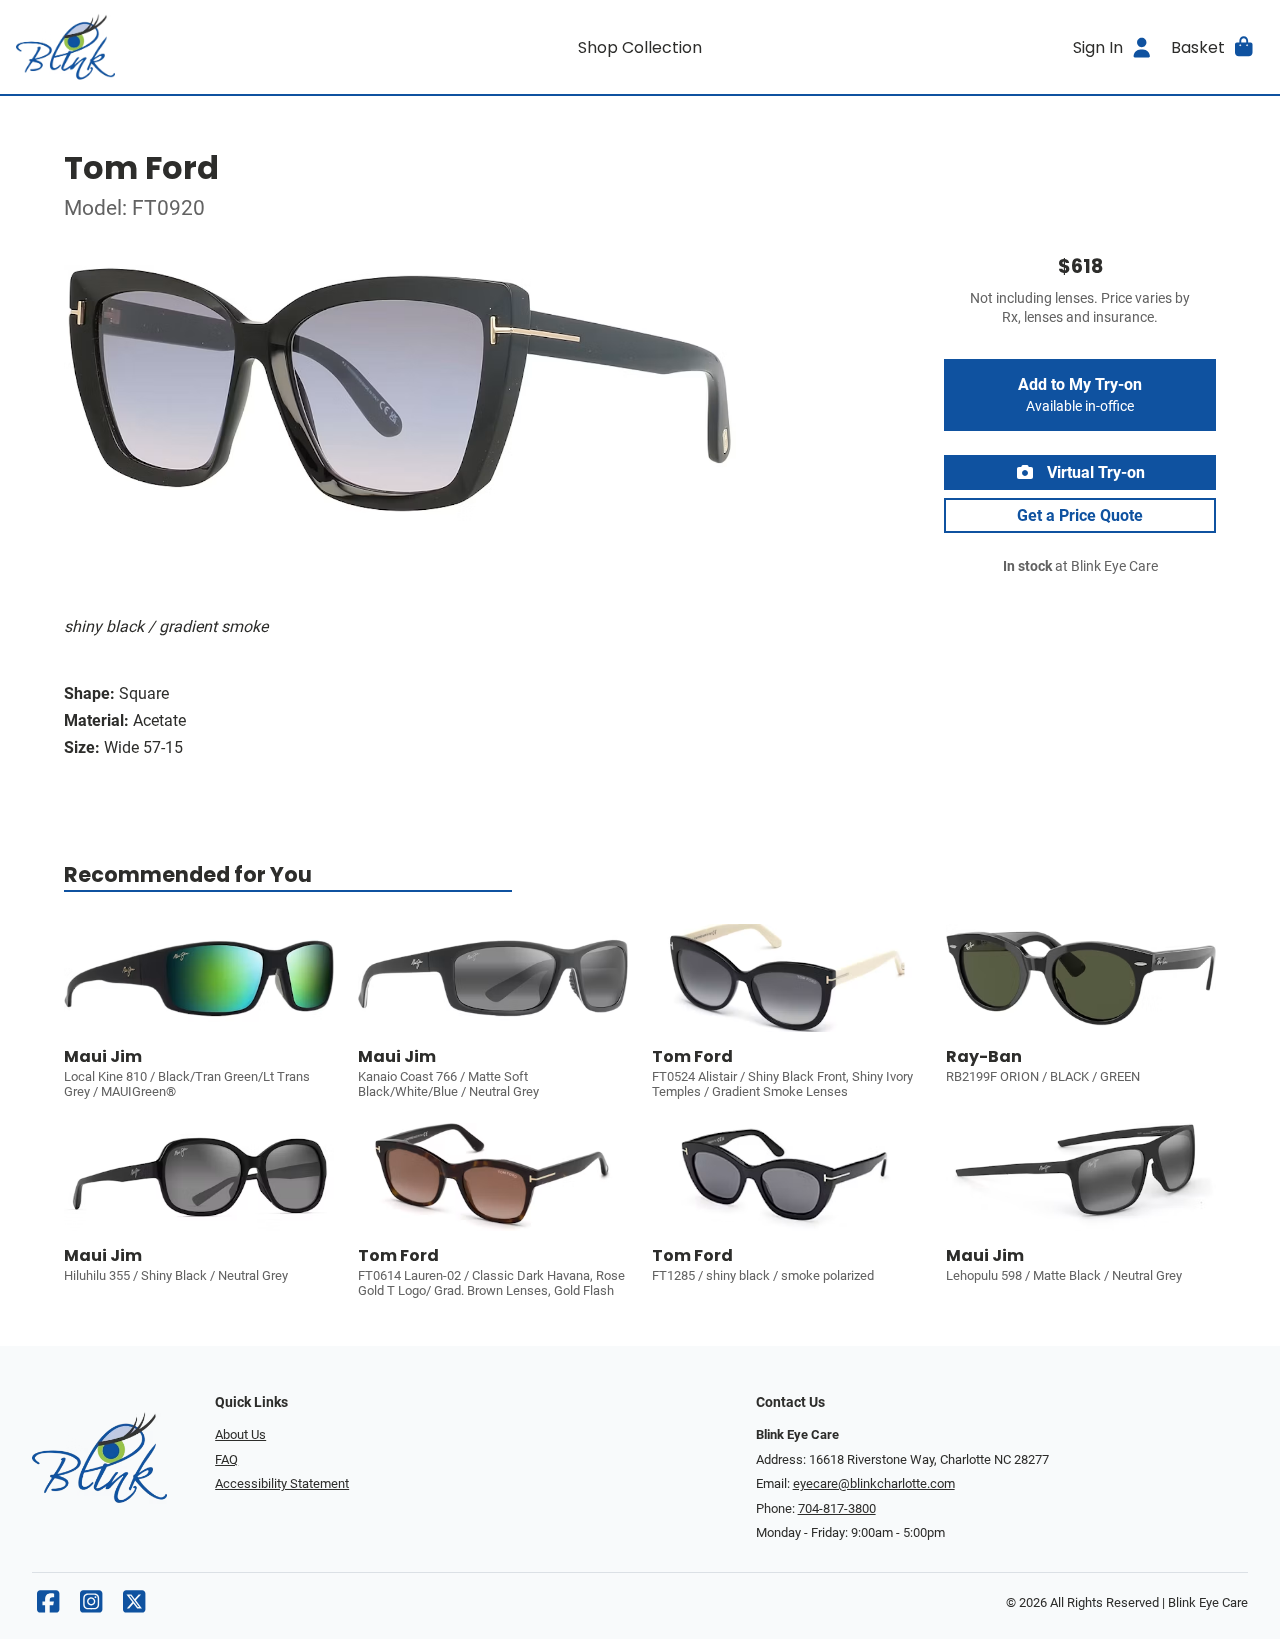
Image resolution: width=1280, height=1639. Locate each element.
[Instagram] (91, 1606)
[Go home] (172, 47)
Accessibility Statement (282, 1483)
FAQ (226, 1459)
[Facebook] (48, 1606)
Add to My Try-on (1080, 395)
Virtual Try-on (1094, 472)
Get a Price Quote (1080, 515)
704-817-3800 (837, 1508)
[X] (134, 1606)
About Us (240, 1434)
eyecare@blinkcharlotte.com (874, 1483)
